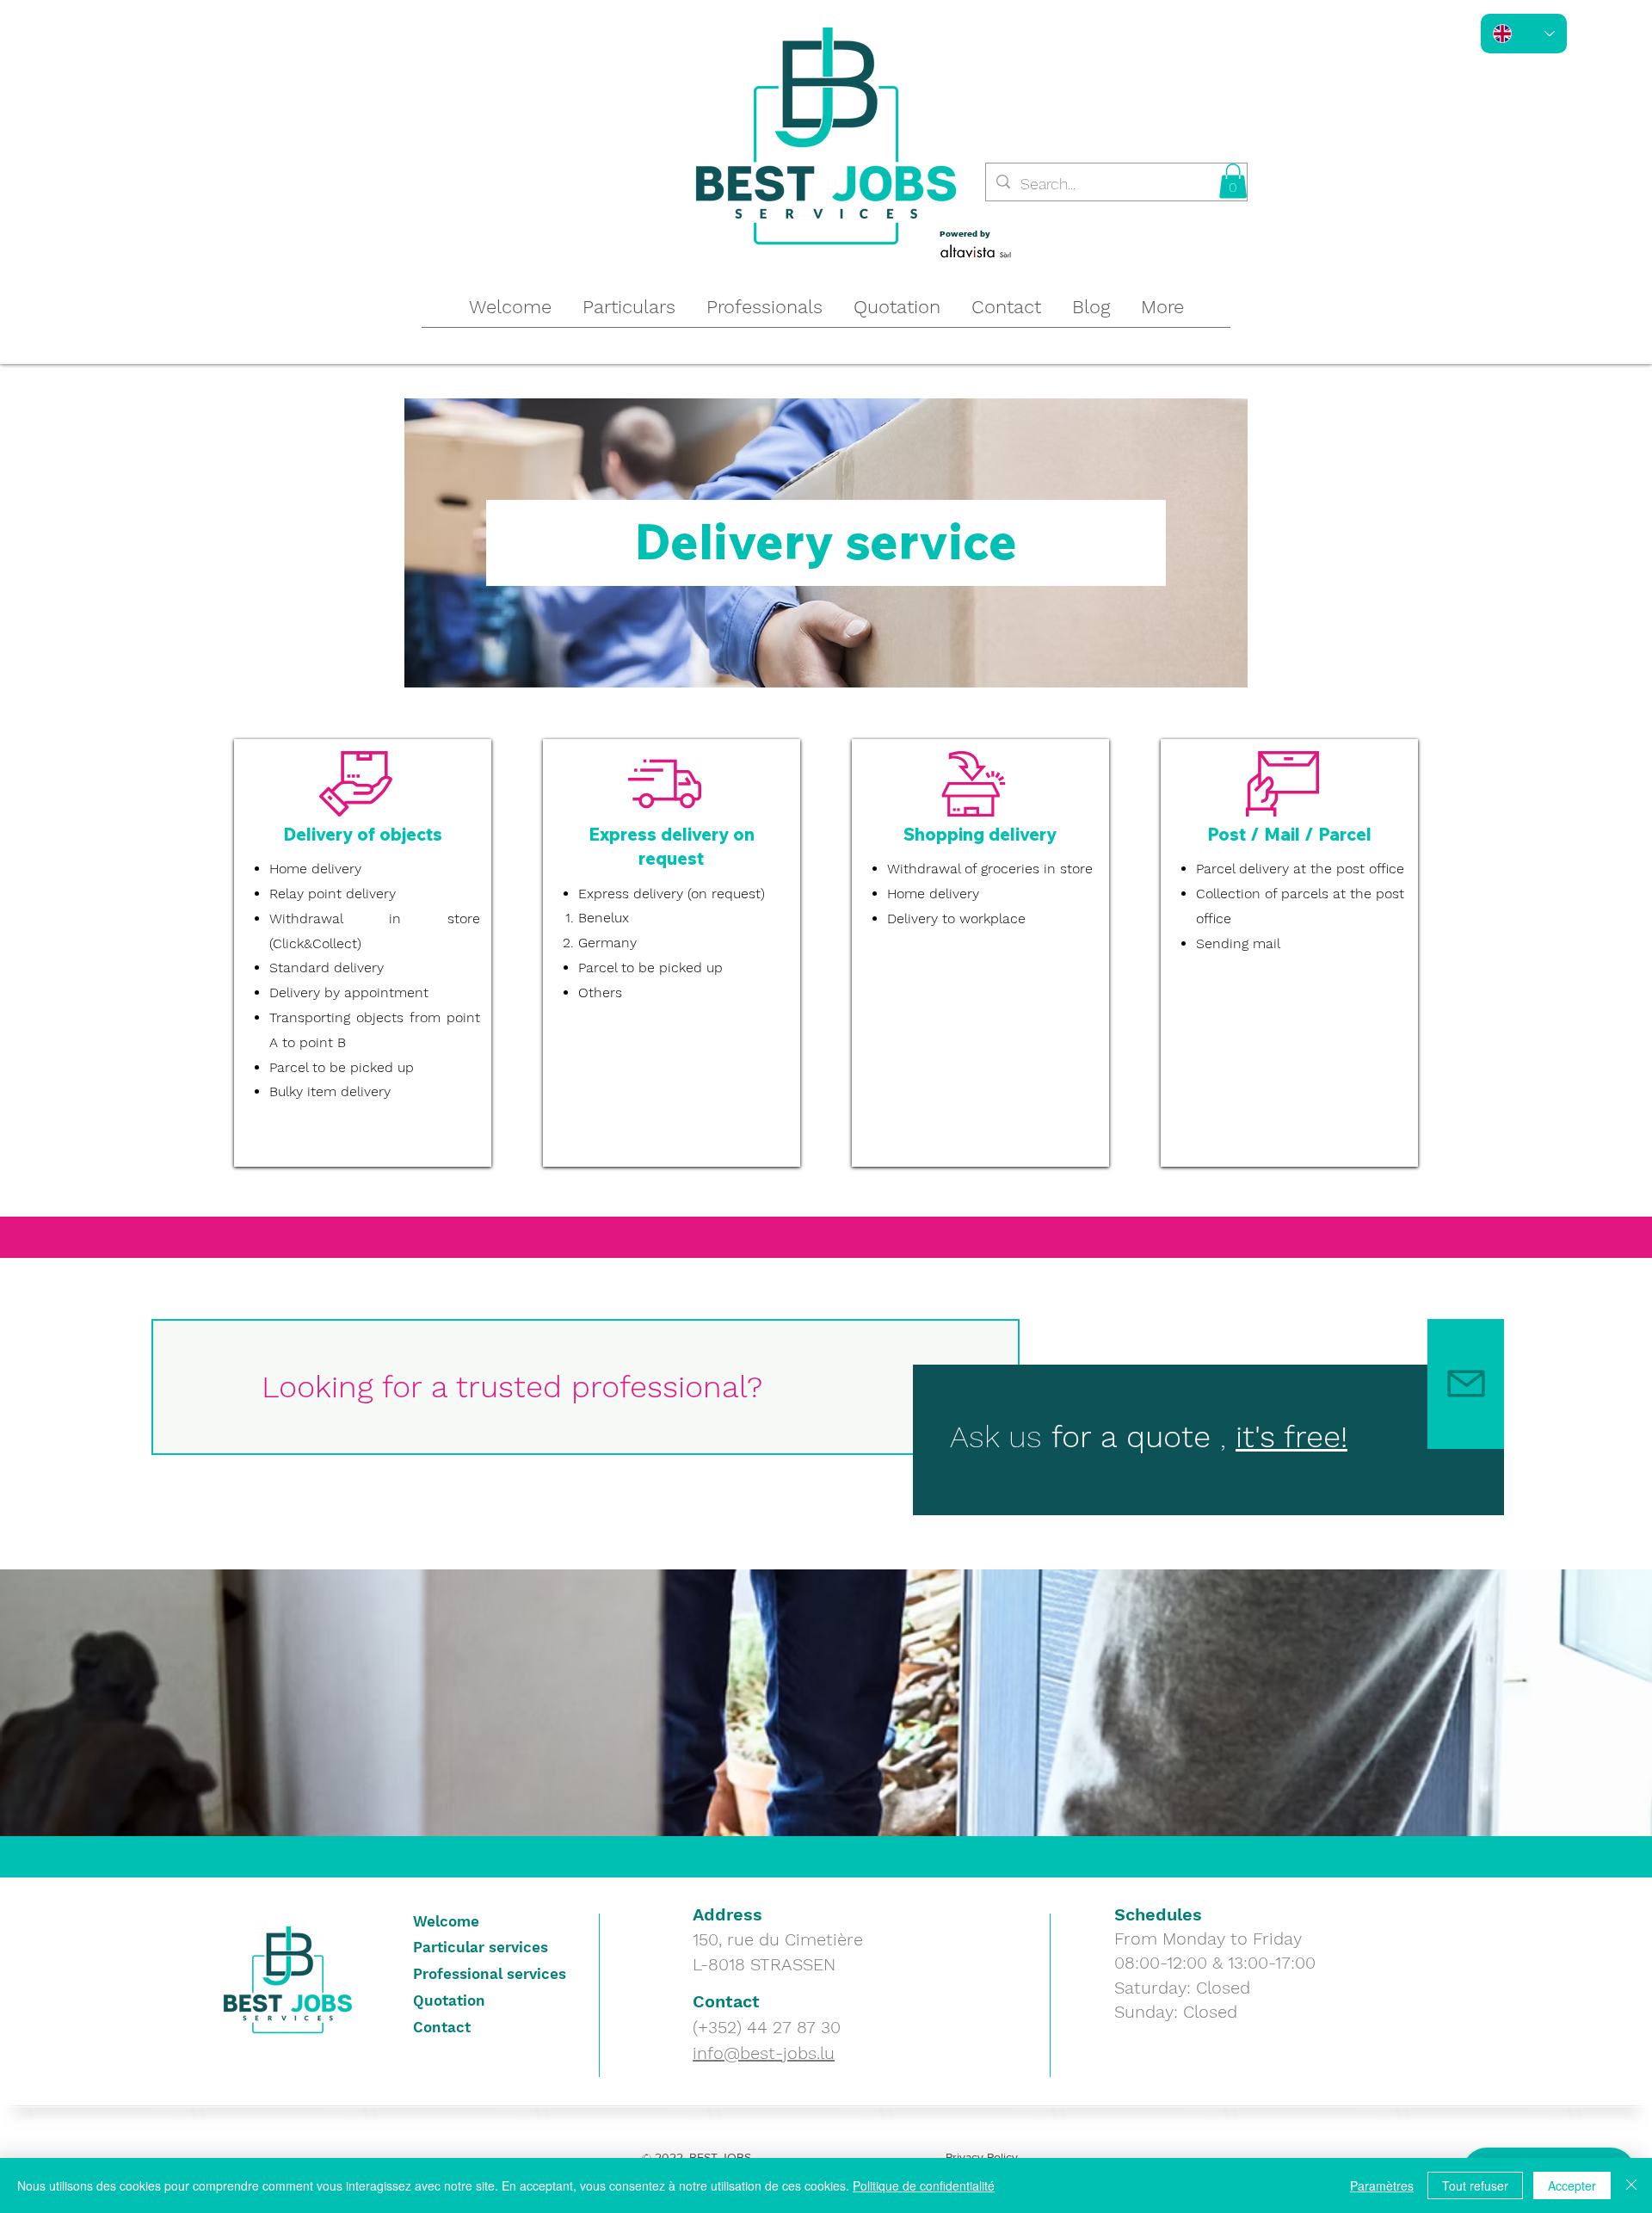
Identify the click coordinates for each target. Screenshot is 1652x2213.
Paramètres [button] (1382, 2185)
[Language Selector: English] (1524, 34)
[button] (1233, 181)
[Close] (1631, 2185)
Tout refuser (1475, 2185)
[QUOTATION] (1466, 1384)
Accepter (1572, 2185)
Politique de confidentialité (924, 2185)
